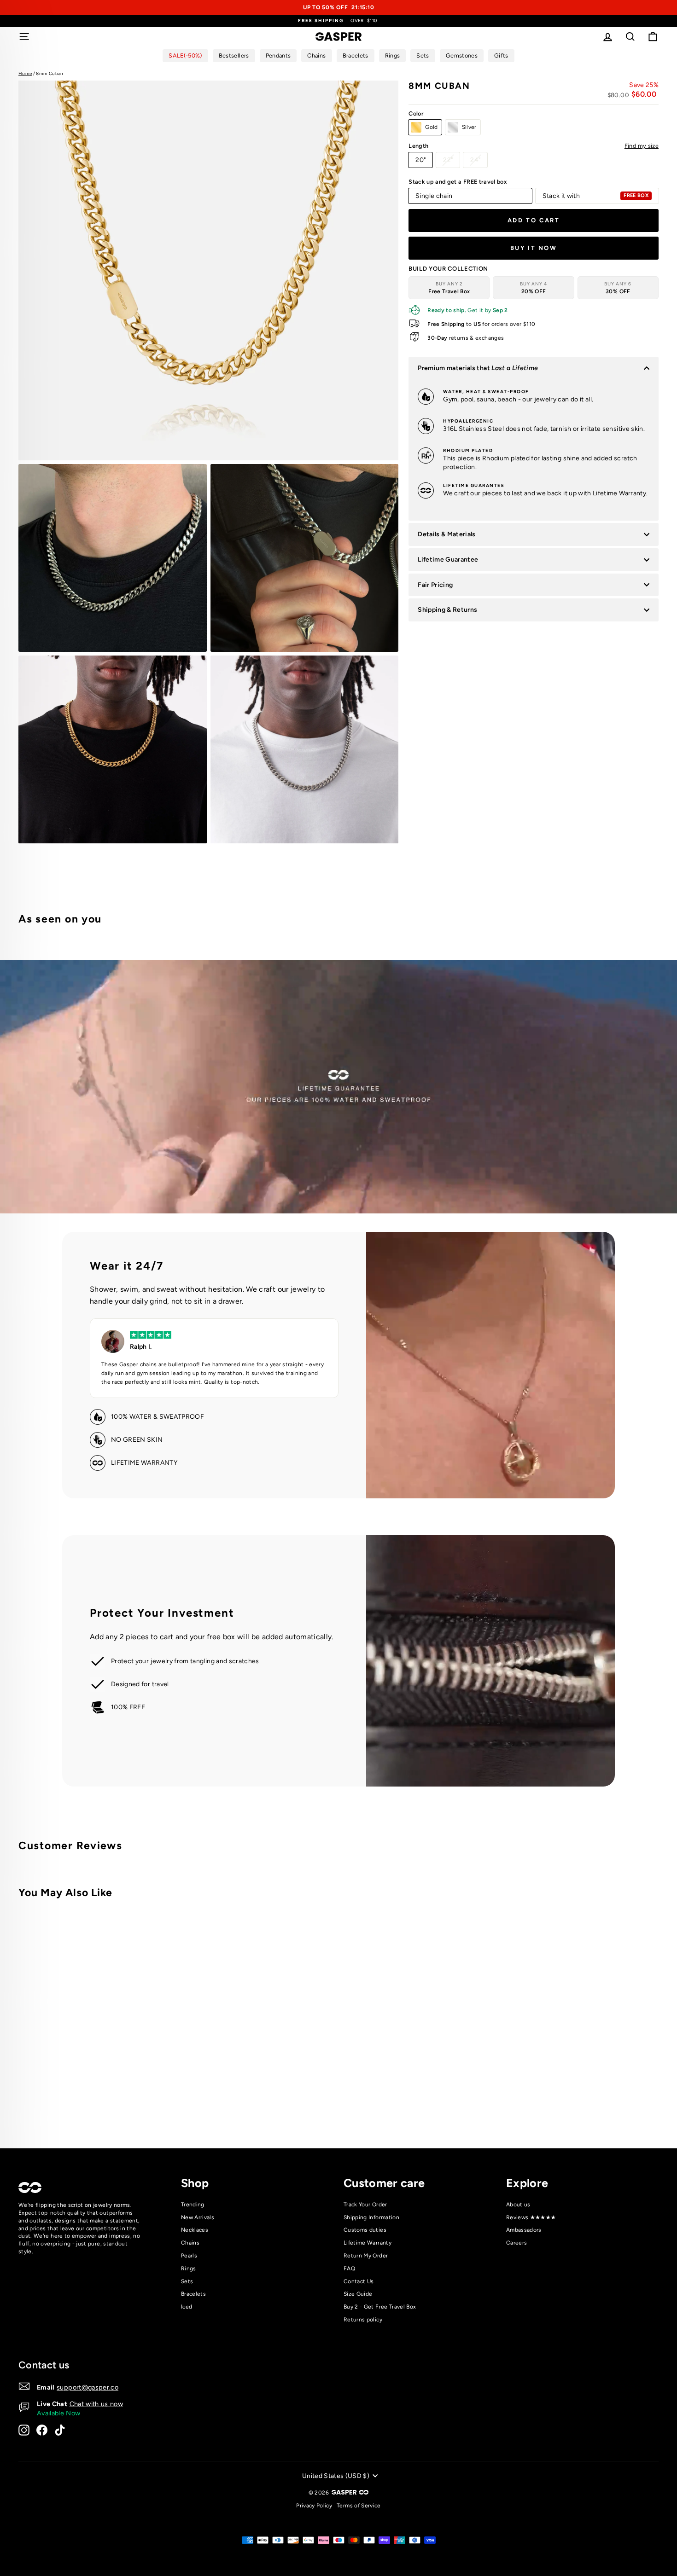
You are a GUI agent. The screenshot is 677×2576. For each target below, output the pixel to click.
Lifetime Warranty (368, 2243)
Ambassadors (524, 2230)
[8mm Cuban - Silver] (170, 2103)
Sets (187, 2281)
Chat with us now (96, 2404)
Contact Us (359, 2281)
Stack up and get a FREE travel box (458, 182)
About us (518, 2205)
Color (416, 113)
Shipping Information (371, 2217)
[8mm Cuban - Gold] (158, 2103)
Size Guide (358, 2294)
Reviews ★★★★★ (531, 2217)
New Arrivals (198, 2217)
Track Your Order (365, 2205)
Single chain (434, 196)
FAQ (349, 2269)
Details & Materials (447, 534)
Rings (189, 2269)
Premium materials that (478, 368)
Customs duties (365, 2230)
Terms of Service (359, 2506)
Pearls (189, 2256)
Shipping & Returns (447, 610)
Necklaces (195, 2230)
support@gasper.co (88, 2387)
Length (534, 146)
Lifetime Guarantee (448, 560)
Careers (517, 2243)
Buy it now (534, 248)
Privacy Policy (314, 2506)
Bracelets (193, 2294)
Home (25, 73)
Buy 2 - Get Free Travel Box (380, 2307)
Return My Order (366, 2256)
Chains (190, 2243)
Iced (187, 2307)
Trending (193, 2205)
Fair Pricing (435, 585)
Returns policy (363, 2320)
